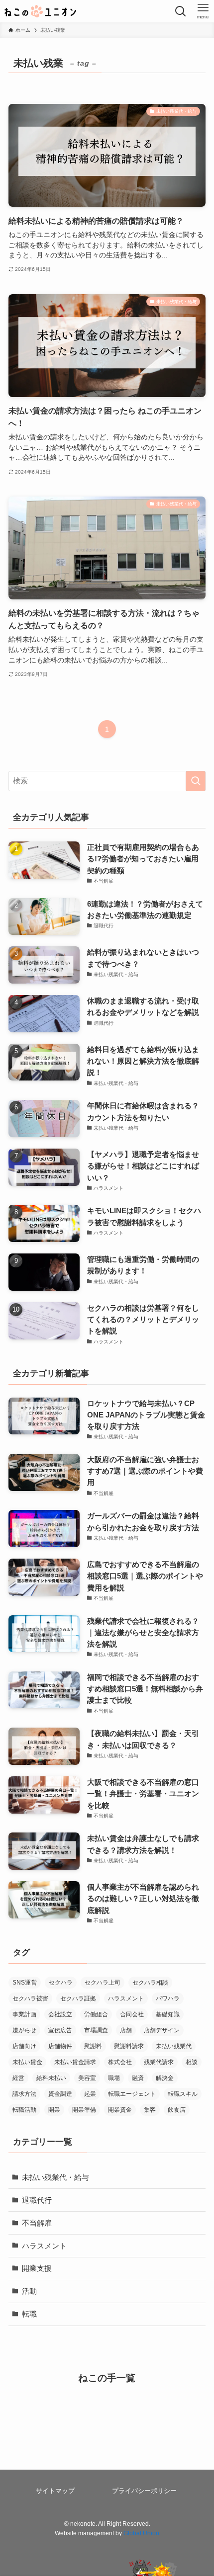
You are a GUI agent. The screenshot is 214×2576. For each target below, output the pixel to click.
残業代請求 (159, 2062)
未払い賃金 (27, 2062)
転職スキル (183, 2094)
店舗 (126, 2030)
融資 (138, 2078)
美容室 (87, 2078)
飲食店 (177, 2110)
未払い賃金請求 (75, 2062)
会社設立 (60, 2014)
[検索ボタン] (180, 11)
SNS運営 (25, 1983)
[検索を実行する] (196, 781)
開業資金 (120, 2110)
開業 (54, 2110)
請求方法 (24, 2094)
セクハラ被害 (30, 1998)
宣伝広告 (60, 2030)
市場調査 (96, 2030)
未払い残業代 (174, 2046)
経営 (18, 2078)
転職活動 (24, 2110)
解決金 (165, 2078)
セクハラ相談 (150, 1983)
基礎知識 (168, 2014)
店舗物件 (60, 2046)
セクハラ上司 (103, 1983)
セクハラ (61, 1983)
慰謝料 (93, 2046)
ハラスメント (126, 1998)
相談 (192, 2062)
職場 (114, 2078)
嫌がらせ (24, 2030)
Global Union (141, 2533)
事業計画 (24, 2014)
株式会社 (120, 2062)
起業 (90, 2094)
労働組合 (96, 2014)
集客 (150, 2110)
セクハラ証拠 (78, 1998)
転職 (29, 2314)
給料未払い (51, 2078)
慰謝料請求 (129, 2046)
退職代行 (37, 2200)
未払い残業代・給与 (55, 2177)
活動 (29, 2291)
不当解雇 (37, 2223)
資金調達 (60, 2094)
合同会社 (132, 2014)
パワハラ (168, 1998)
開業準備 (84, 2110)
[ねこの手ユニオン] (41, 11)
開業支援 (37, 2268)
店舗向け (24, 2046)
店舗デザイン (162, 2030)
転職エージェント (132, 2094)
